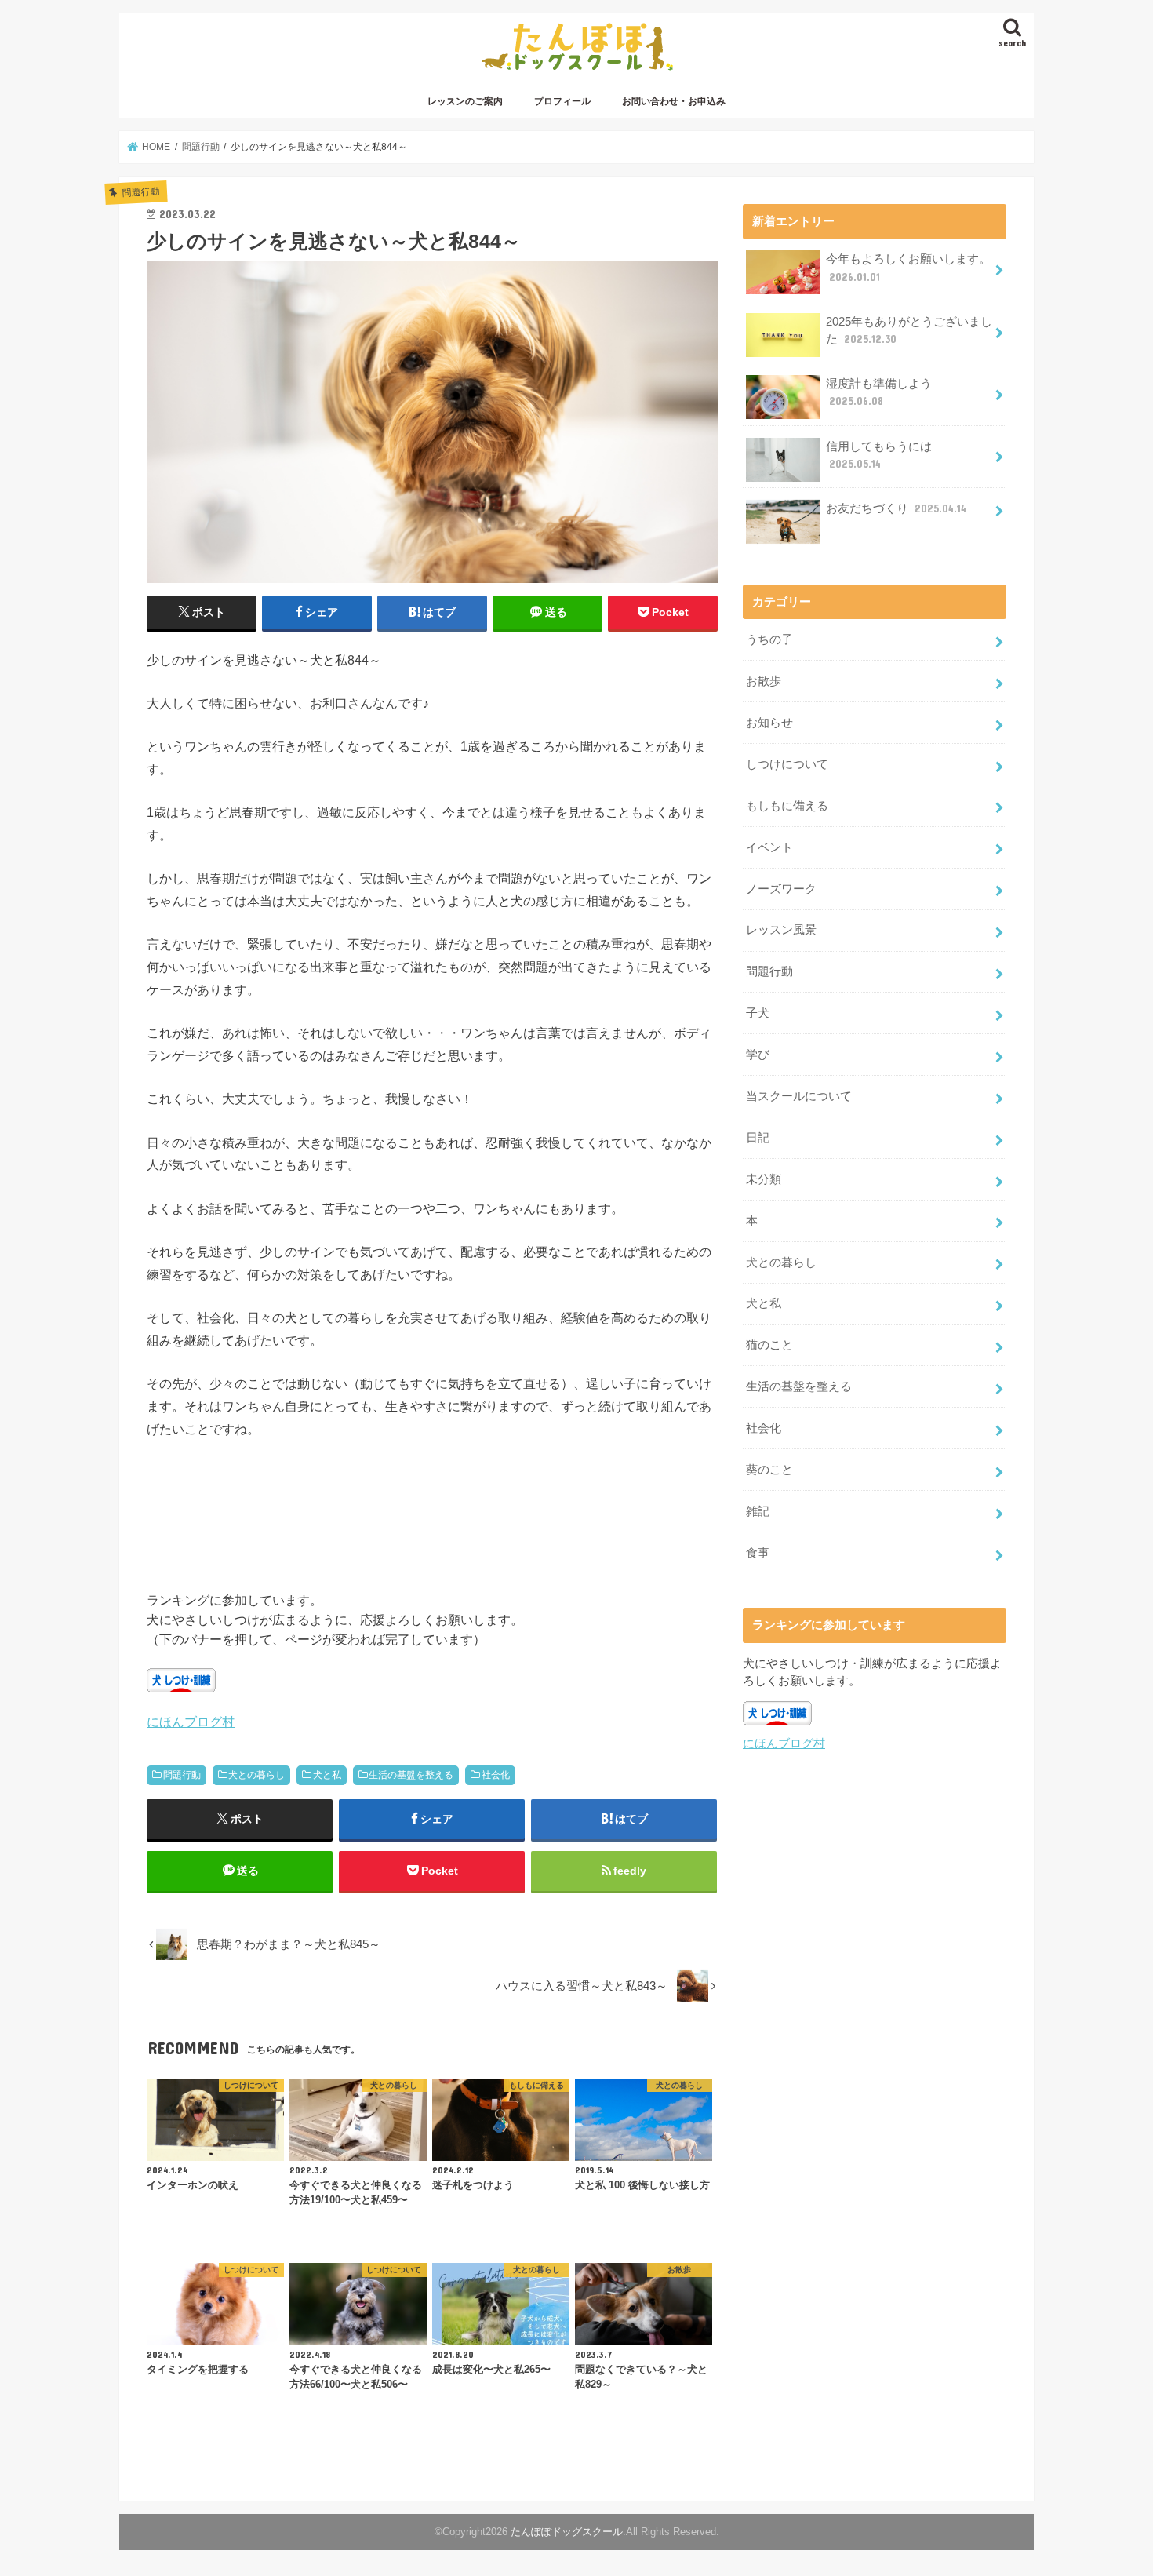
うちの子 (769, 639)
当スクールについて (799, 1096)
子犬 (758, 1013)
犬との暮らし (256, 1775)
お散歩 (764, 681)
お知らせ (769, 723)
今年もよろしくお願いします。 (908, 268)
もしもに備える (787, 806)
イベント (769, 847)
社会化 (496, 1775)
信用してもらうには (879, 455)
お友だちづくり (896, 508)
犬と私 (327, 1775)
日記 (758, 1138)
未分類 (764, 1179)
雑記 (758, 1511)
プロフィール (562, 101)
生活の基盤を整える (411, 1775)
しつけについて (787, 764)
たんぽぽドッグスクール (567, 2532)
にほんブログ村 (191, 1722)
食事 (758, 1553)
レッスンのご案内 (465, 101)
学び (758, 1055)
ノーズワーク (781, 889)
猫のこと (769, 1345)
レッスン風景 (781, 930)
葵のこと (769, 1470)
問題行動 (182, 1775)
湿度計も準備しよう (879, 392)
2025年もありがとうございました (909, 330)
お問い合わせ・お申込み (674, 101)
